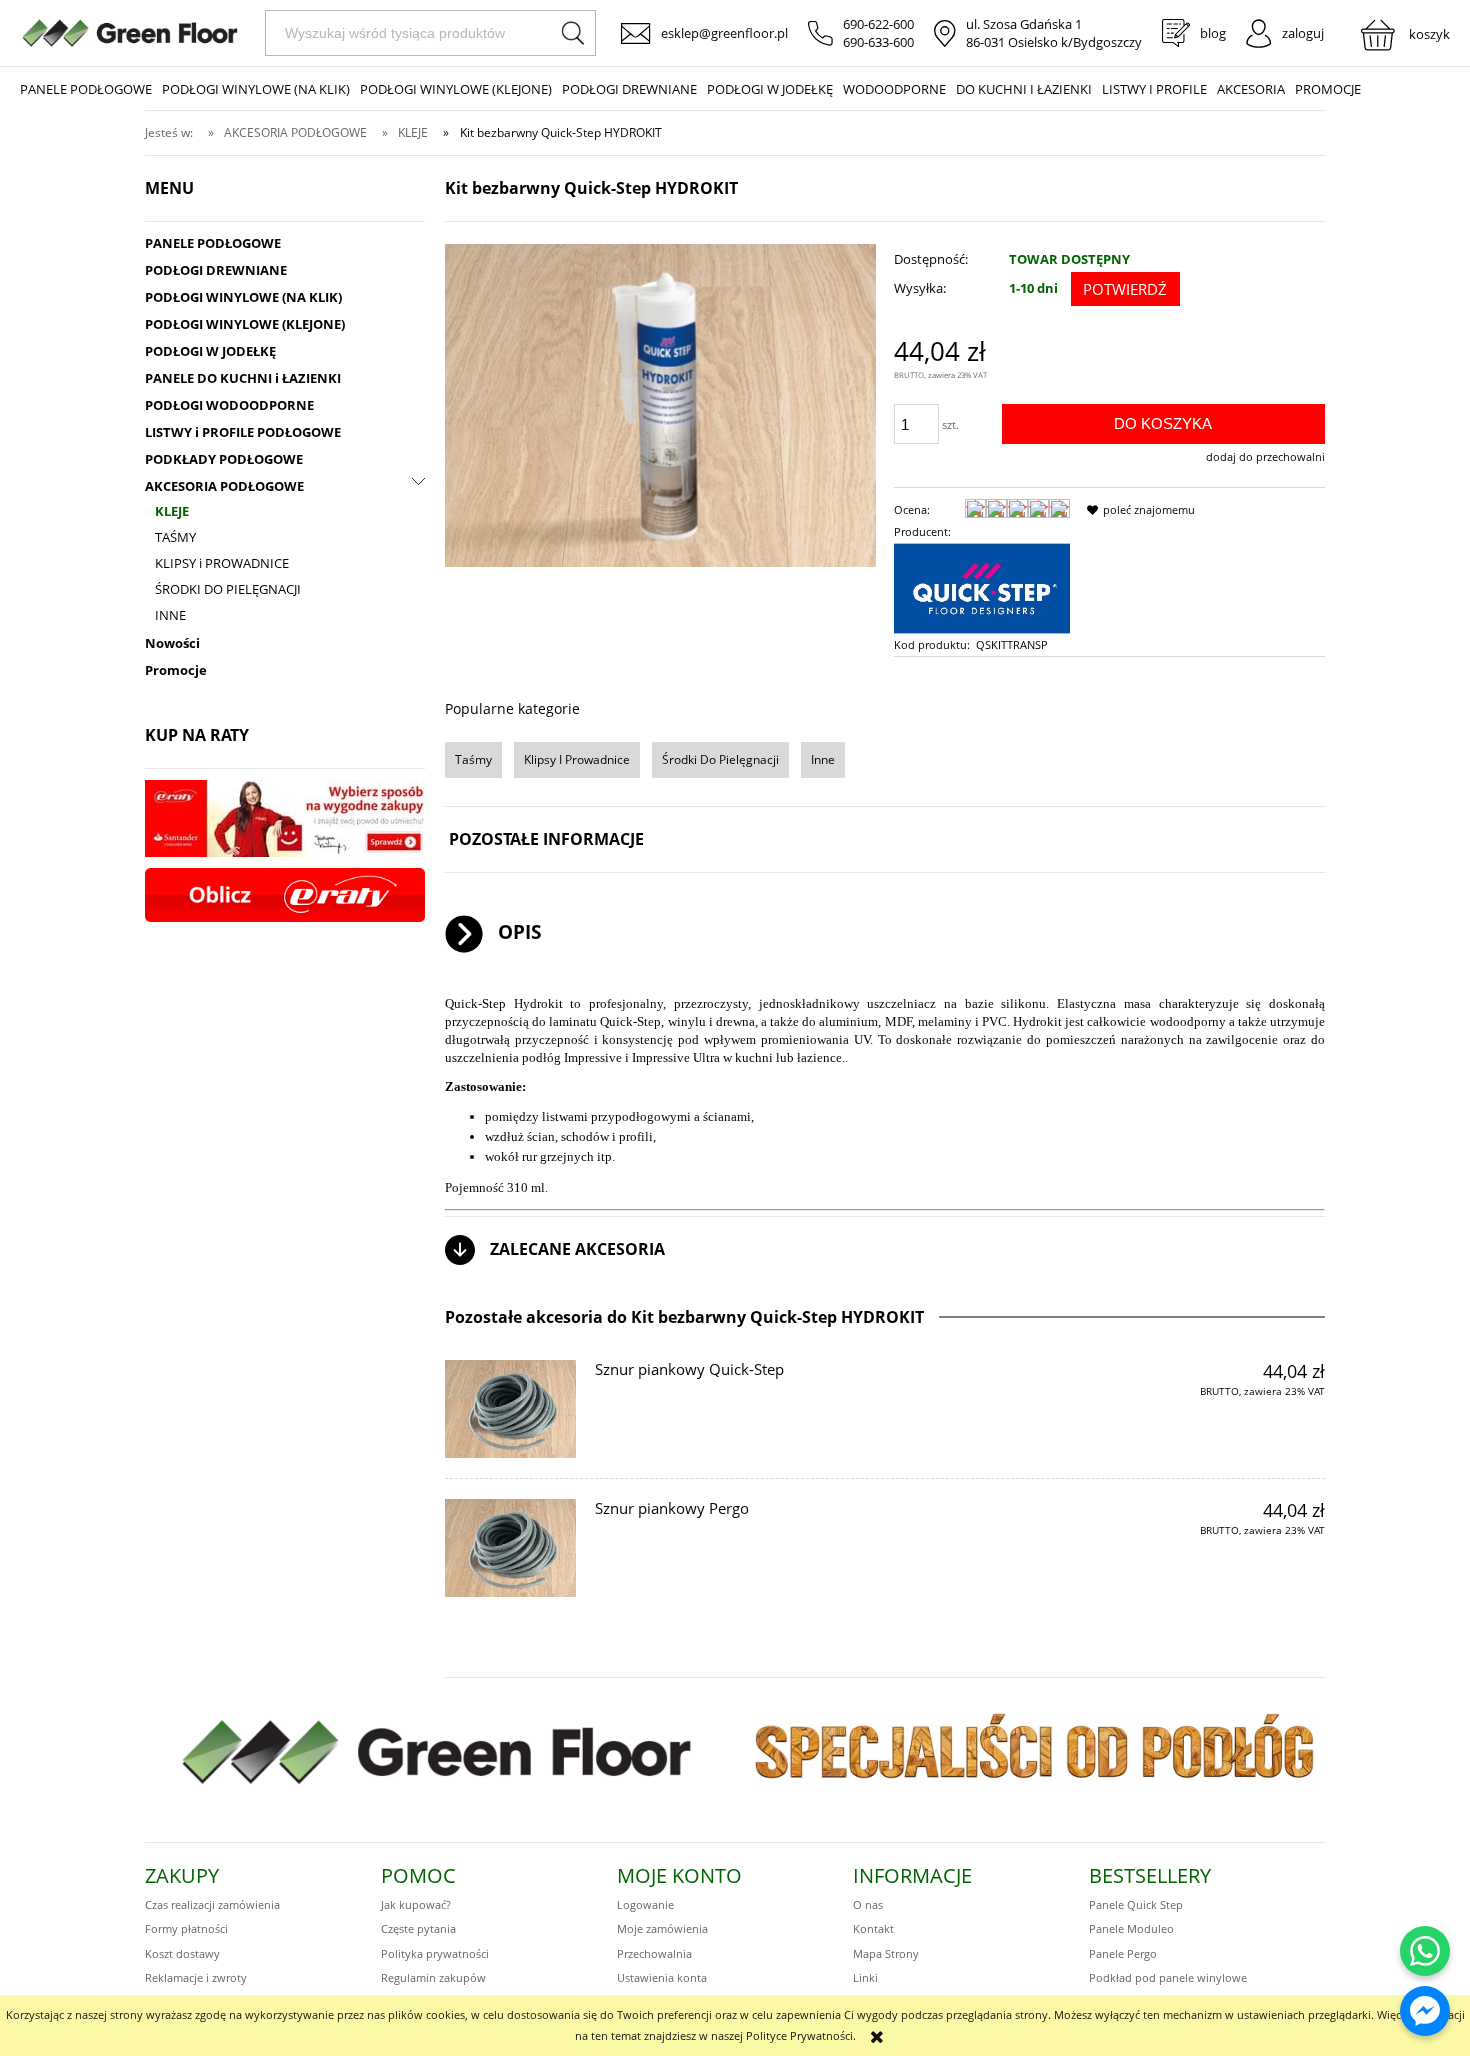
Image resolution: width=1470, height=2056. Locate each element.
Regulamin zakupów (433, 1977)
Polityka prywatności (435, 1953)
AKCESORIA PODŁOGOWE (224, 486)
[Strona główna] (130, 33)
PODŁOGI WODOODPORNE (229, 405)
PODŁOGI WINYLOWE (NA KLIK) (243, 297)
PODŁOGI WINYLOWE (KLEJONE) (245, 324)
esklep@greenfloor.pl (724, 33)
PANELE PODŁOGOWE (213, 243)
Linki (865, 1977)
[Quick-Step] (982, 586)
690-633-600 (878, 42)
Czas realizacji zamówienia (212, 1904)
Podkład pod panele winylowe (1168, 1977)
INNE (170, 615)
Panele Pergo (1123, 1953)
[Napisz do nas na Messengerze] (1425, 2011)
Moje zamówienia (662, 1928)
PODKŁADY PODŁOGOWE (224, 459)
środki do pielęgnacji (720, 759)
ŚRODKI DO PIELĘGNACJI (228, 589)
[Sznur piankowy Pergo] (510, 1548)
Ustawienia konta (662, 1977)
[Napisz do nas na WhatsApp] (1425, 1951)
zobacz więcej (1274, 1427)
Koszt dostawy (182, 1953)
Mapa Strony (886, 1953)
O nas (868, 1904)
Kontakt (873, 1928)
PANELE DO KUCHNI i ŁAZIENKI (243, 378)
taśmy (473, 759)
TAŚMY (175, 537)
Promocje (176, 670)
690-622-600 (878, 24)
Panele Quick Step (1136, 1904)
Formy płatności (186, 1928)
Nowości (172, 643)
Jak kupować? (416, 1904)
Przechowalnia (654, 1953)
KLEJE (172, 511)
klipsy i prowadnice (577, 759)
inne (823, 759)
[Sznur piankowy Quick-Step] (510, 1409)
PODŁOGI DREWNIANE (216, 270)
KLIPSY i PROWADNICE (222, 563)
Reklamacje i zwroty (196, 1977)
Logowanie (645, 1904)
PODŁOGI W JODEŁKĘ (210, 351)
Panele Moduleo (1131, 1928)
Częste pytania (418, 1928)
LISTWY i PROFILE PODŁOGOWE (243, 432)
